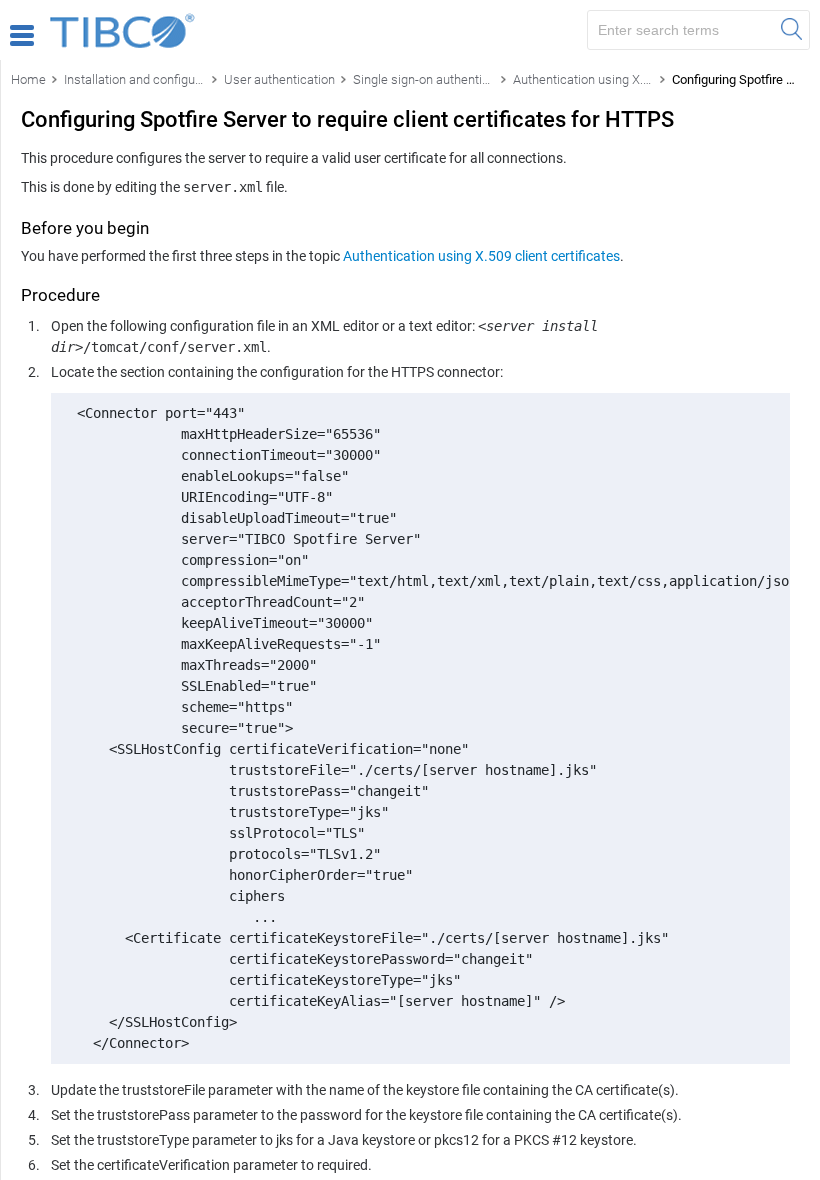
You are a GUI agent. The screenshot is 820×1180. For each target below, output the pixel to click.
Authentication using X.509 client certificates (481, 256)
